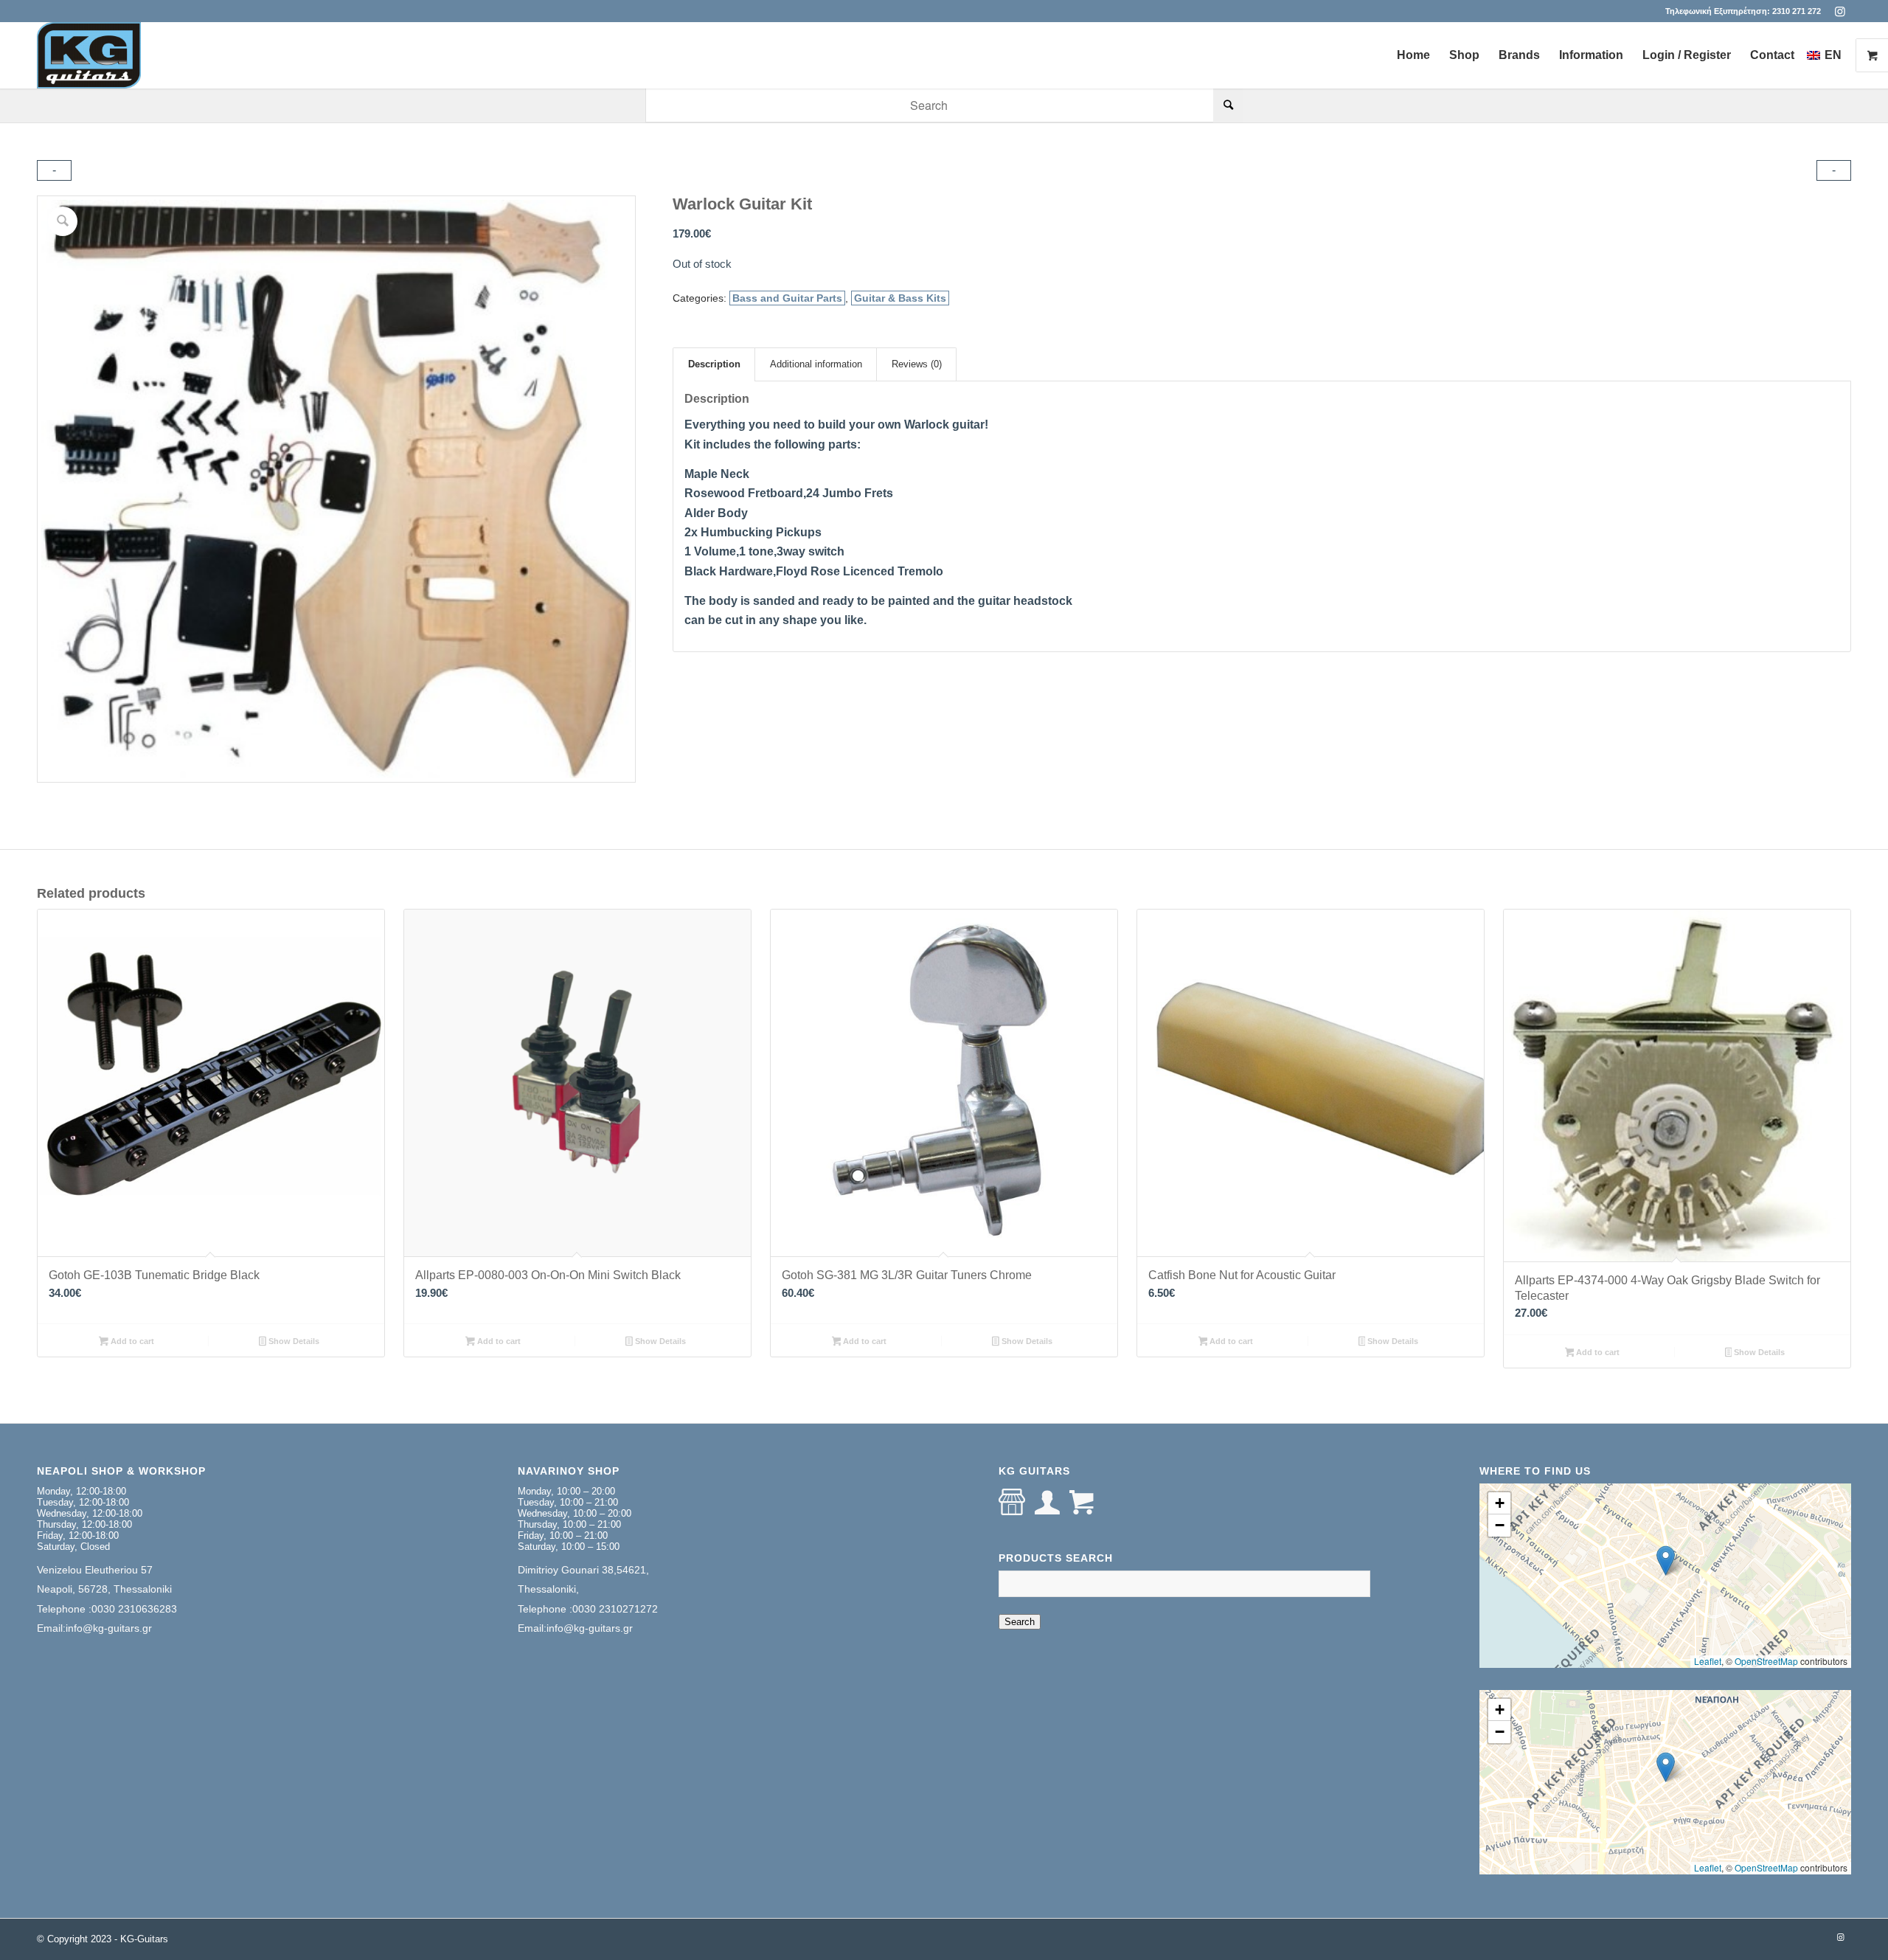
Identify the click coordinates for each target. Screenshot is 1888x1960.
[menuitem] (1413, 55)
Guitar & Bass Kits (900, 298)
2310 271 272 (1797, 11)
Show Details (293, 1341)
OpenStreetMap (1766, 1661)
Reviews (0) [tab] (917, 364)
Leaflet (1708, 1661)
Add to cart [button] (131, 1341)
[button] (1666, 1561)
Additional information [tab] (816, 364)
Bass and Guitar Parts (787, 298)
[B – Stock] (89, 55)
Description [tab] (714, 364)
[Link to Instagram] (1840, 11)
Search (1020, 1622)
